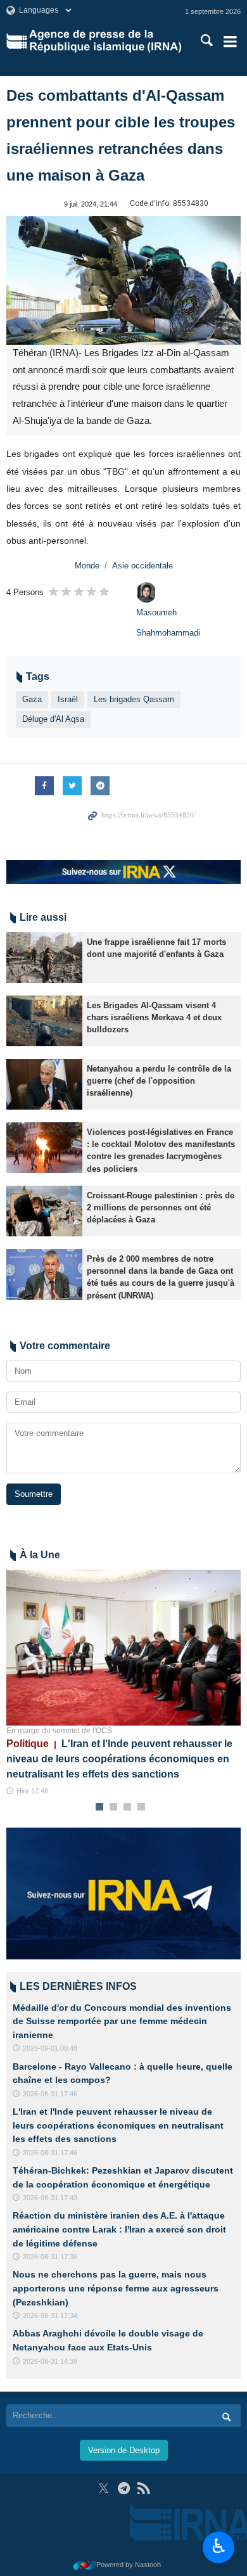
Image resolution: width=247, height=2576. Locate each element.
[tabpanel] (123, 1683)
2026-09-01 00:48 (50, 2048)
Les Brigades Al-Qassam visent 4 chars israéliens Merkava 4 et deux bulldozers (154, 1017)
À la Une (40, 1555)
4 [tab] (142, 1807)
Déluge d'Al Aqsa (53, 719)
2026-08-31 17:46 (50, 2094)
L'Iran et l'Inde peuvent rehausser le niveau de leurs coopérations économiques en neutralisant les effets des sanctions (119, 1759)
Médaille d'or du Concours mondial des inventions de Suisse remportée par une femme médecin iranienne (122, 2021)
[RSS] (143, 2488)
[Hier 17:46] (123, 1648)
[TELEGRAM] (124, 2488)
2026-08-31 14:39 (50, 2361)
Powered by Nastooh (129, 2565)
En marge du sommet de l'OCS (59, 1731)
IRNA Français (105, 41)
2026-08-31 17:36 (50, 2257)
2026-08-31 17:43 (50, 2198)
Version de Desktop (124, 2450)
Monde (87, 566)
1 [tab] (100, 1807)
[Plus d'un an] (44, 958)
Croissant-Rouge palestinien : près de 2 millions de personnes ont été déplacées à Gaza (161, 1208)
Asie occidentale (142, 566)
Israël (68, 699)
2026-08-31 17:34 (50, 2316)
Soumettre (34, 1494)
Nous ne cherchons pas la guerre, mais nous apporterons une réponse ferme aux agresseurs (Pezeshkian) (116, 2288)
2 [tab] (114, 1807)
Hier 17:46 (32, 1791)
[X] (104, 2488)
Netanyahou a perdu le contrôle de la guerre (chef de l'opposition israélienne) (159, 1081)
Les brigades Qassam (134, 699)
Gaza (32, 699)
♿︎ (219, 2546)
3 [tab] (128, 1807)
